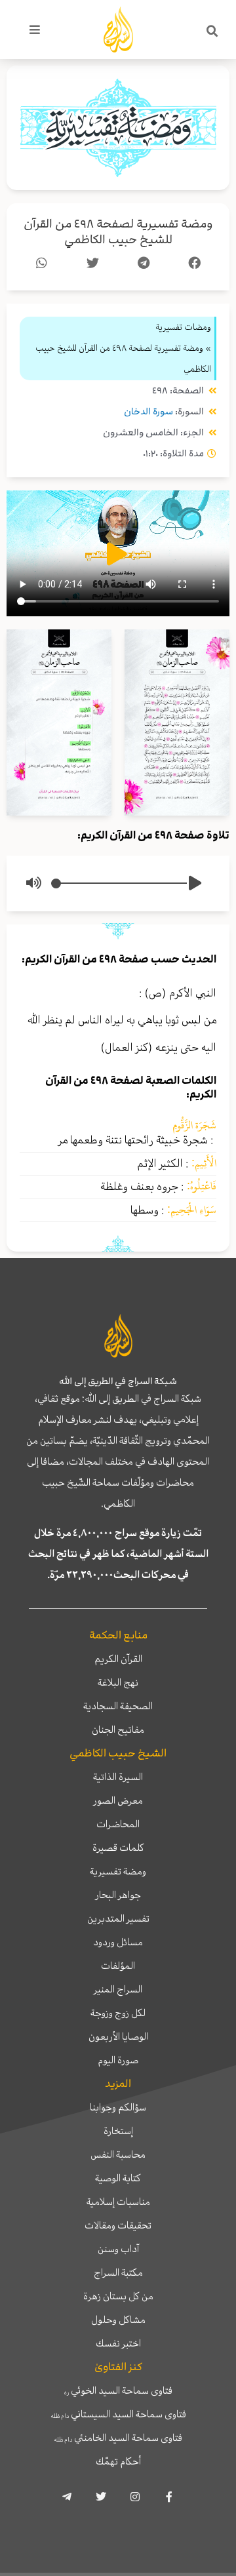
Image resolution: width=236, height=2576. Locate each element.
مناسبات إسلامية (118, 2202)
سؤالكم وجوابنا (118, 2107)
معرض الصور (118, 1800)
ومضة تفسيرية (118, 1871)
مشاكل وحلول (118, 2320)
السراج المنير (118, 1989)
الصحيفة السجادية (118, 1706)
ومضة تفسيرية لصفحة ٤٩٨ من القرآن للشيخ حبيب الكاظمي (118, 232)
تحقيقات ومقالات (118, 2225)
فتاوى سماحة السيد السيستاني (118, 2414)
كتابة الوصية (118, 2178)
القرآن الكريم (118, 1659)
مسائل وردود (118, 1942)
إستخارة (118, 2131)
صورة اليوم (118, 2060)
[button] (212, 31)
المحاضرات (118, 1824)
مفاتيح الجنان (118, 1730)
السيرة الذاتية (118, 1777)
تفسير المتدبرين (118, 1918)
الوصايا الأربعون (118, 2036)
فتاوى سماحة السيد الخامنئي (118, 2438)
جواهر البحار (118, 1895)
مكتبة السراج (118, 2272)
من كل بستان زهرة (118, 2296)
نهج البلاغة (118, 1682)
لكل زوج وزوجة (118, 2013)
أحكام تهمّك (118, 2461)
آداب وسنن (118, 2249)
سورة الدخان (148, 411)
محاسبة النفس (118, 2154)
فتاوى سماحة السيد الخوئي (118, 2390)
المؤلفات (118, 1966)
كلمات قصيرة (118, 1848)
